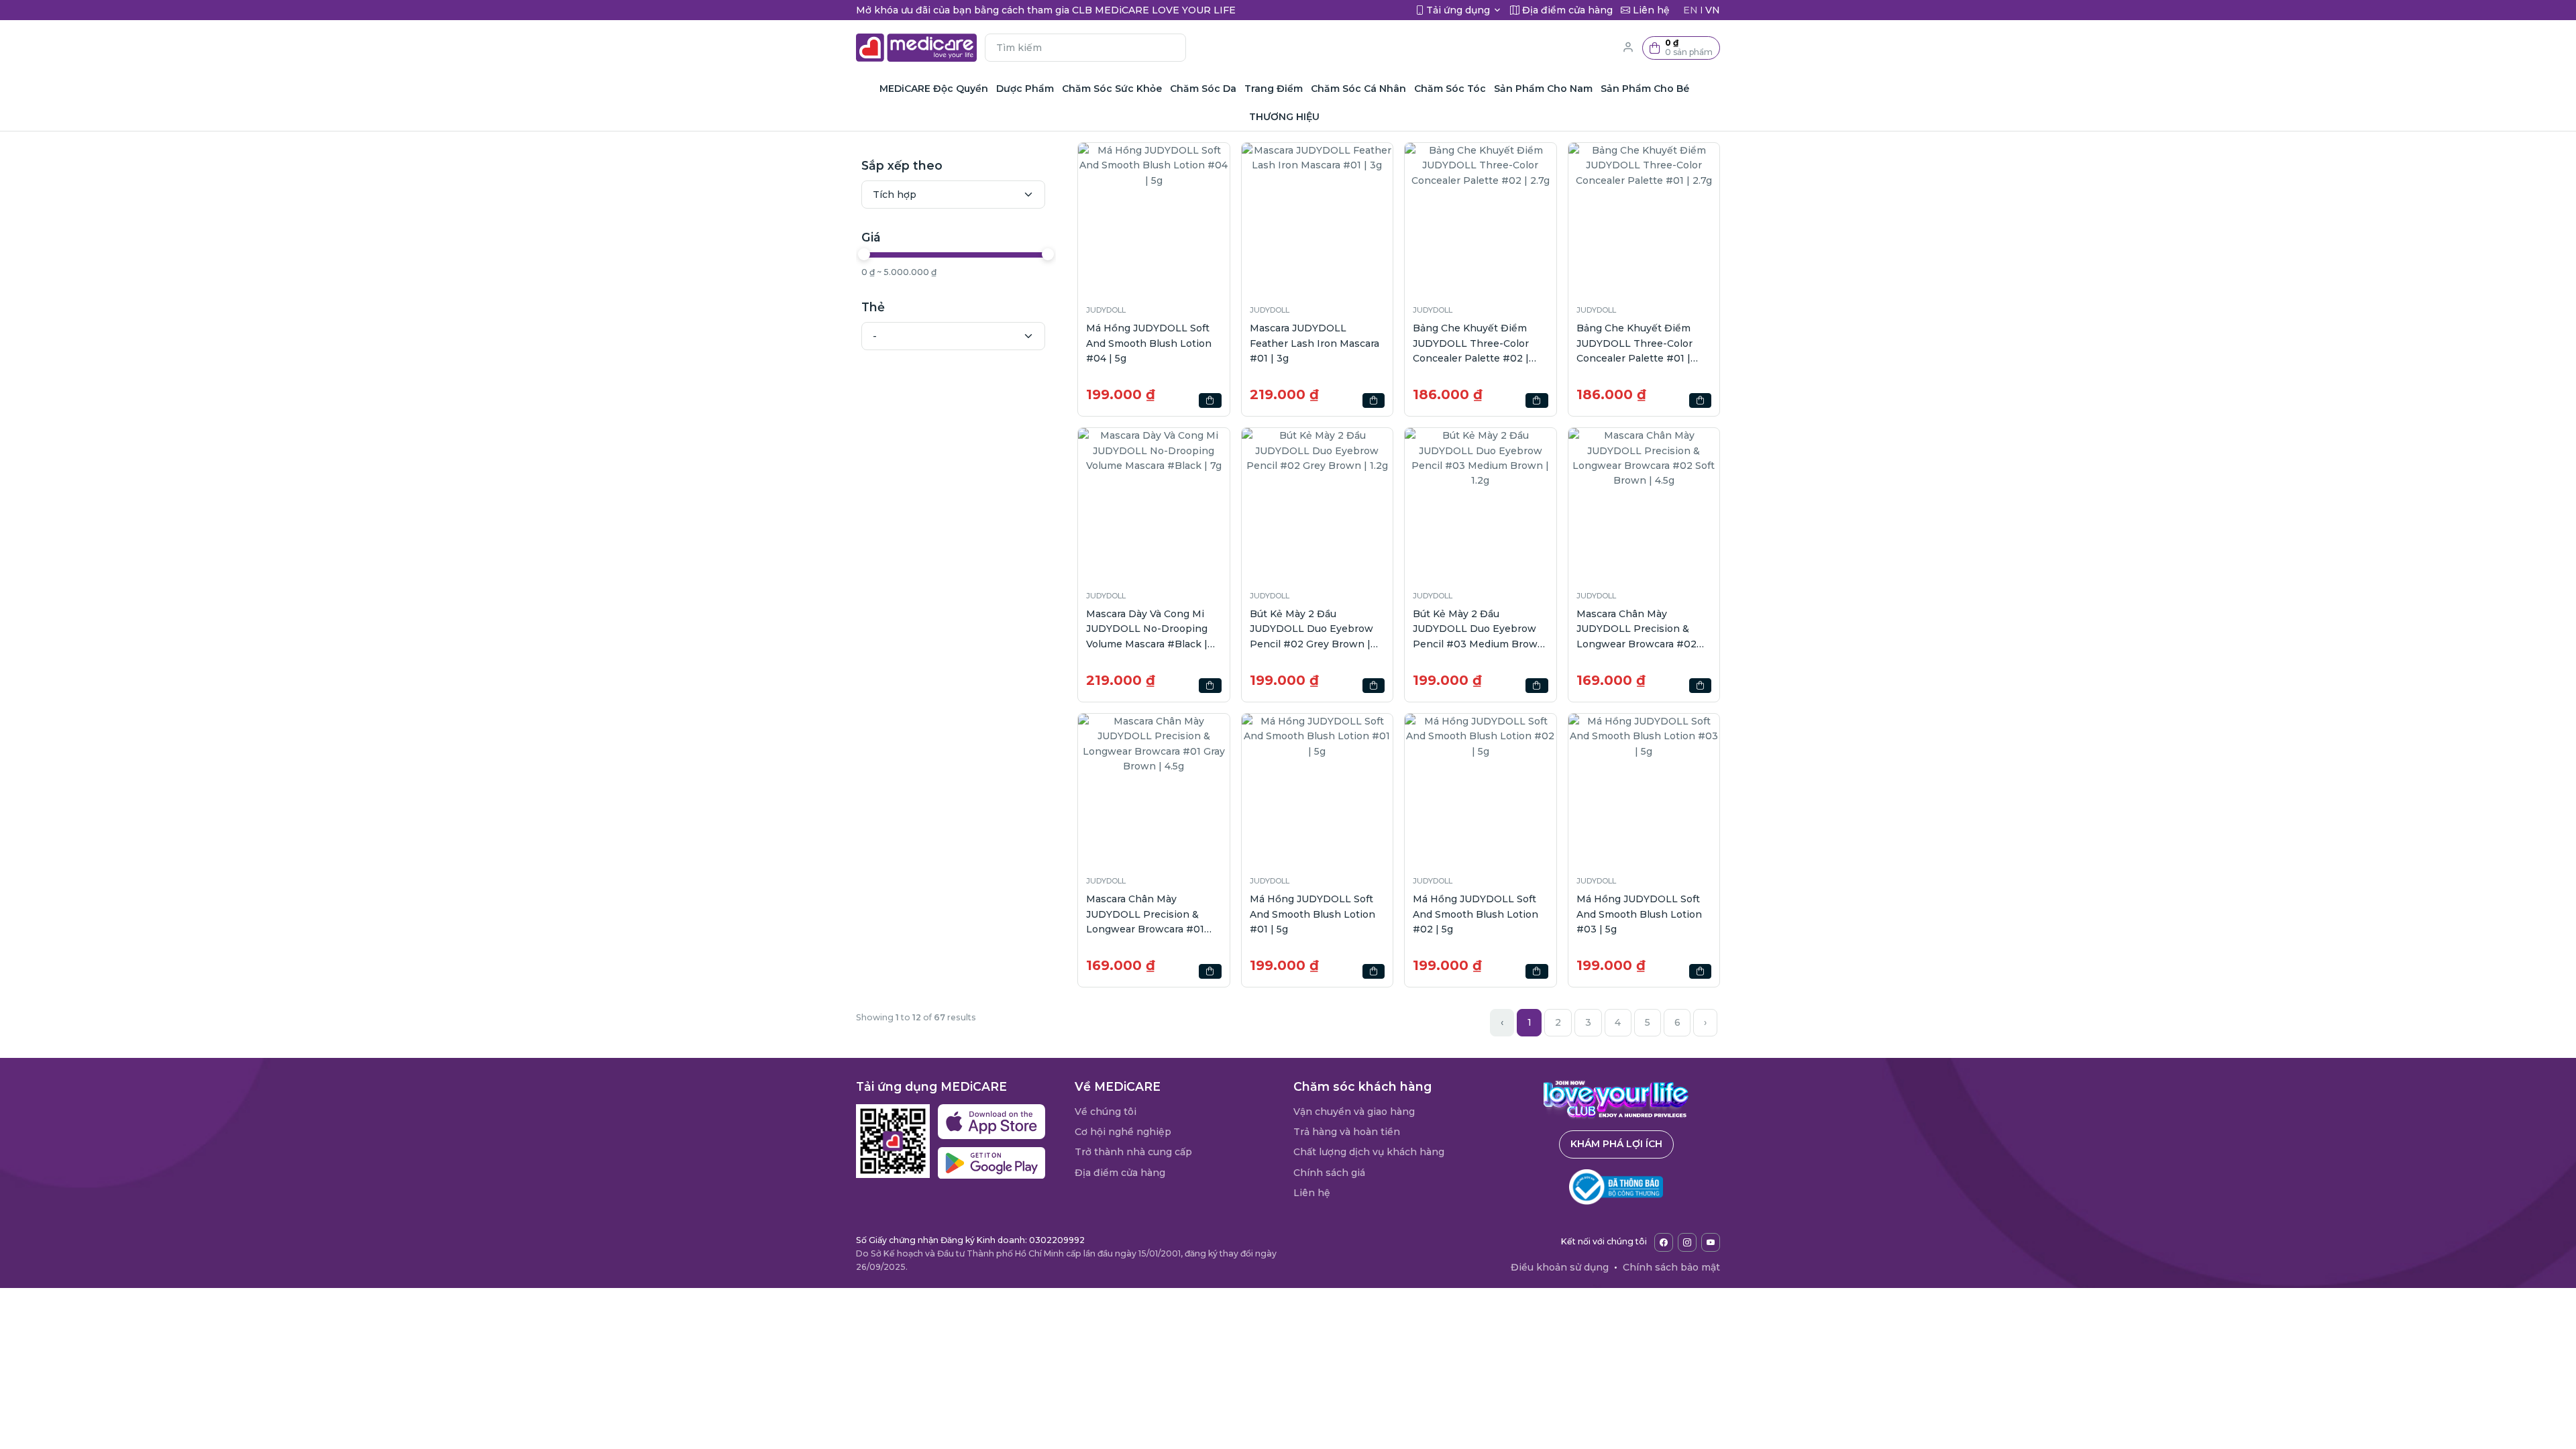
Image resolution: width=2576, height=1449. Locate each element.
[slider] (864, 254)
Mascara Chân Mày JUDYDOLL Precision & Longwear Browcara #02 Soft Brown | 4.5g (1636, 630)
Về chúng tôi (1106, 1112)
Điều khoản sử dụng (1560, 1267)
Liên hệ (1312, 1193)
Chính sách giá (1329, 1173)
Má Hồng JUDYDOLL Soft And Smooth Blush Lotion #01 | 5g (1312, 914)
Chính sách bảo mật (1671, 1267)
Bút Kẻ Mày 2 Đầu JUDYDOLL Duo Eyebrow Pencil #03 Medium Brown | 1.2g (1479, 630)
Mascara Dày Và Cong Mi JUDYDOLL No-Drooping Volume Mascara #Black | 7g (1147, 630)
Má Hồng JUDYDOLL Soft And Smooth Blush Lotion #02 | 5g (1475, 914)
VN (1713, 10)
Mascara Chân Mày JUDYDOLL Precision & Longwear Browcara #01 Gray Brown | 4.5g (1145, 915)
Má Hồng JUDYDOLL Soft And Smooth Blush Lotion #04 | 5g (1149, 343)
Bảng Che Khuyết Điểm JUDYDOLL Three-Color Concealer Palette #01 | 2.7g (1634, 344)
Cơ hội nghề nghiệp (1123, 1132)
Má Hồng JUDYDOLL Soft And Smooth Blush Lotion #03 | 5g (1639, 914)
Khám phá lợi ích (1616, 1144)
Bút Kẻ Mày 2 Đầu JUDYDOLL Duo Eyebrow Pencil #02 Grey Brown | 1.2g (1311, 630)
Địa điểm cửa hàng (1120, 1173)
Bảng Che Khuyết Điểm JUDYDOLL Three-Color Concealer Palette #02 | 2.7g (1471, 344)
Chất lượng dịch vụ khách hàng (1369, 1152)
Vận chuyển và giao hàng (1354, 1112)
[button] (1681, 48)
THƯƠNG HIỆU (1284, 117)
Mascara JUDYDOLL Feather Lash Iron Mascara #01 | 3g (1314, 343)
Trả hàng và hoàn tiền (1347, 1132)
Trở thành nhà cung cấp (1133, 1152)
